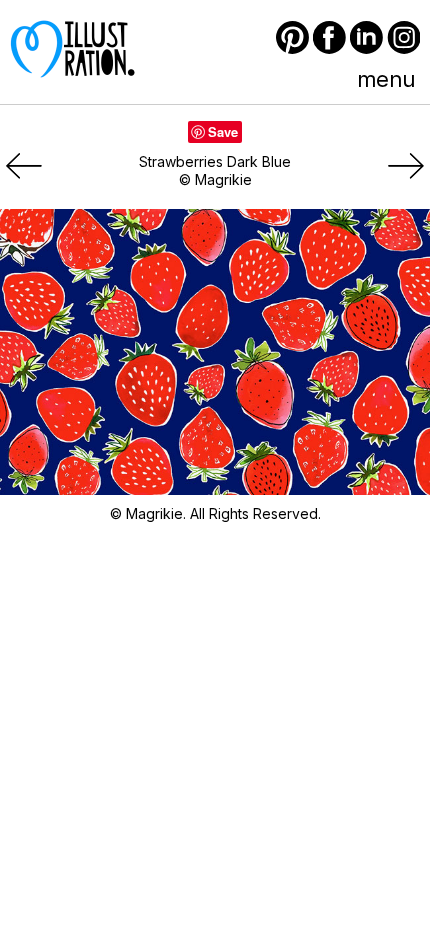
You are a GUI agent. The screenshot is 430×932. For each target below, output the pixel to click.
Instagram (403, 37)
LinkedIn (366, 37)
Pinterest (292, 37)
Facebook (329, 37)
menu (386, 79)
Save (223, 131)
